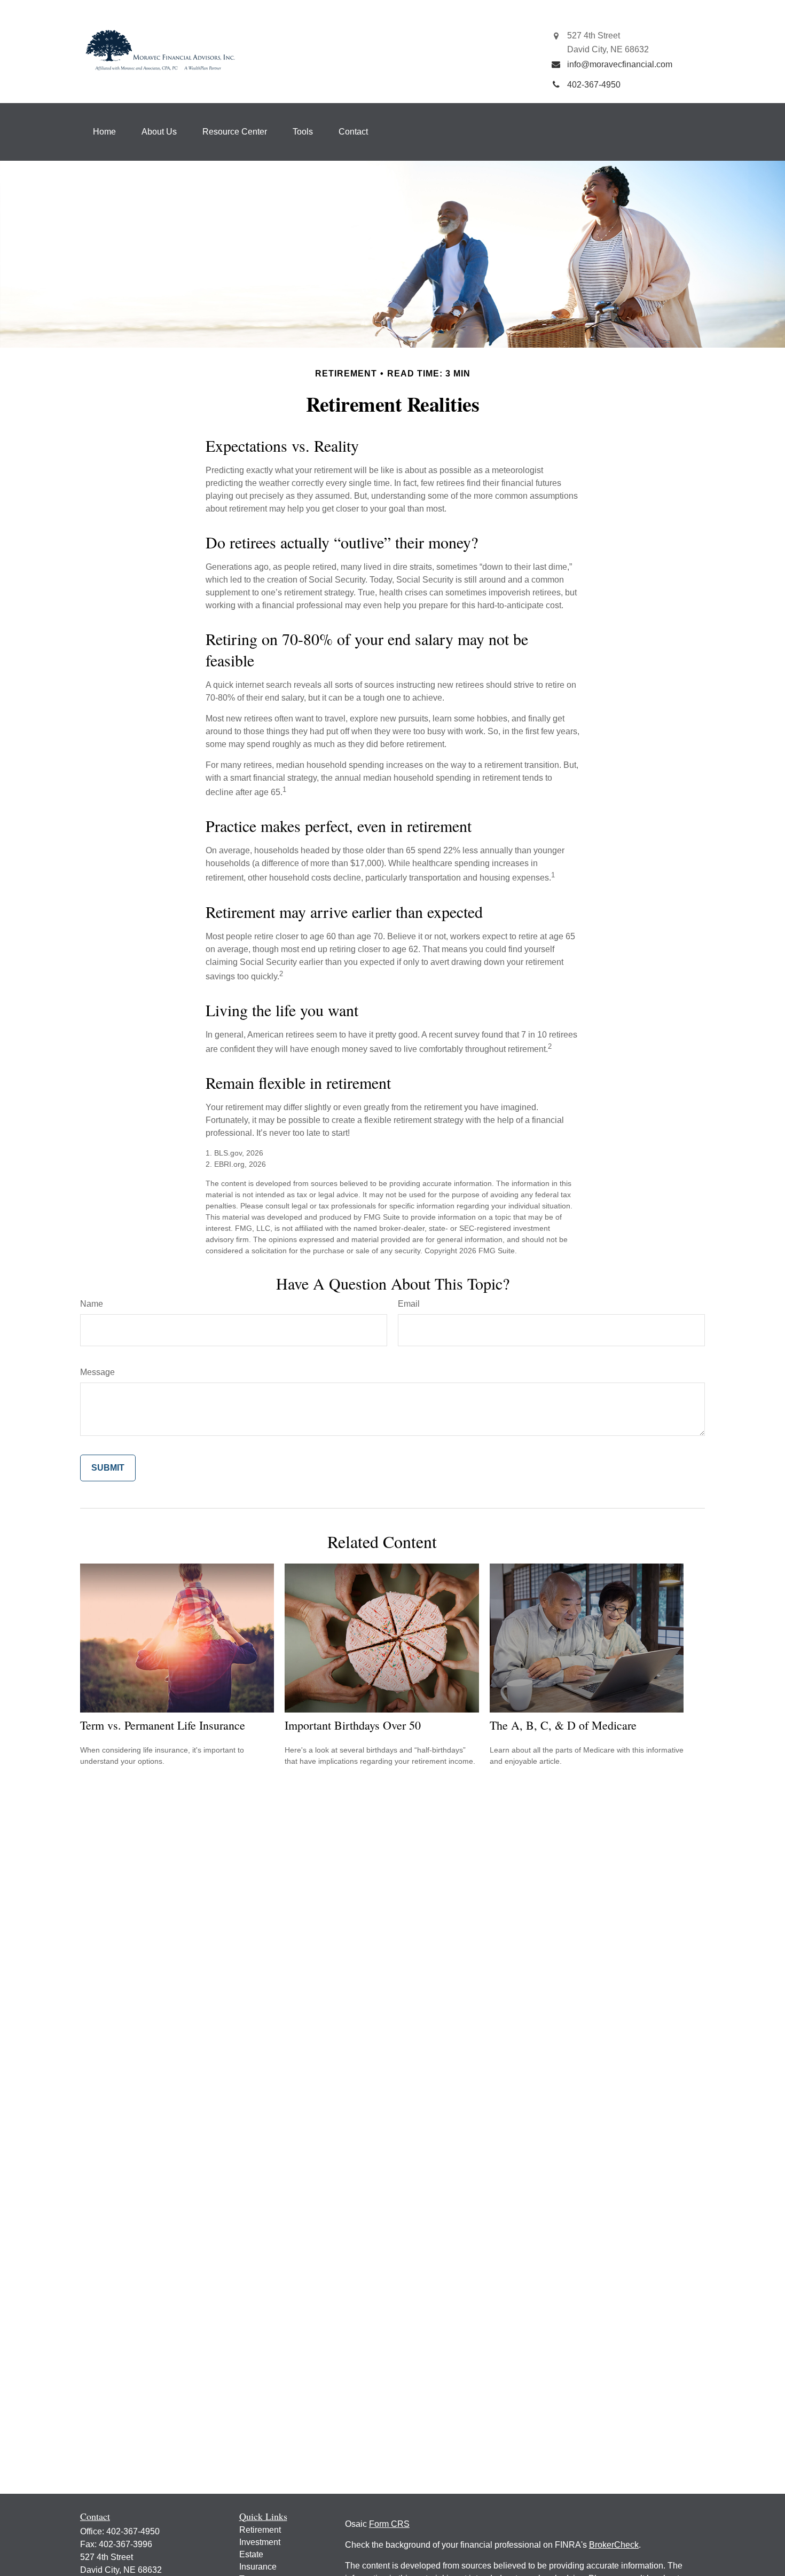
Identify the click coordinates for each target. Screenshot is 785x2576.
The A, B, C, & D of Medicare (563, 1725)
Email (409, 1304)
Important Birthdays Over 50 (353, 1725)
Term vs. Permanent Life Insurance (163, 1725)
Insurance (258, 2567)
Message (97, 1372)
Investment (260, 2542)
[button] (104, 132)
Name (92, 1304)
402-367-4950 (133, 2531)
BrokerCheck (614, 2545)
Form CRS (389, 2524)
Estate (251, 2554)
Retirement (260, 2530)
